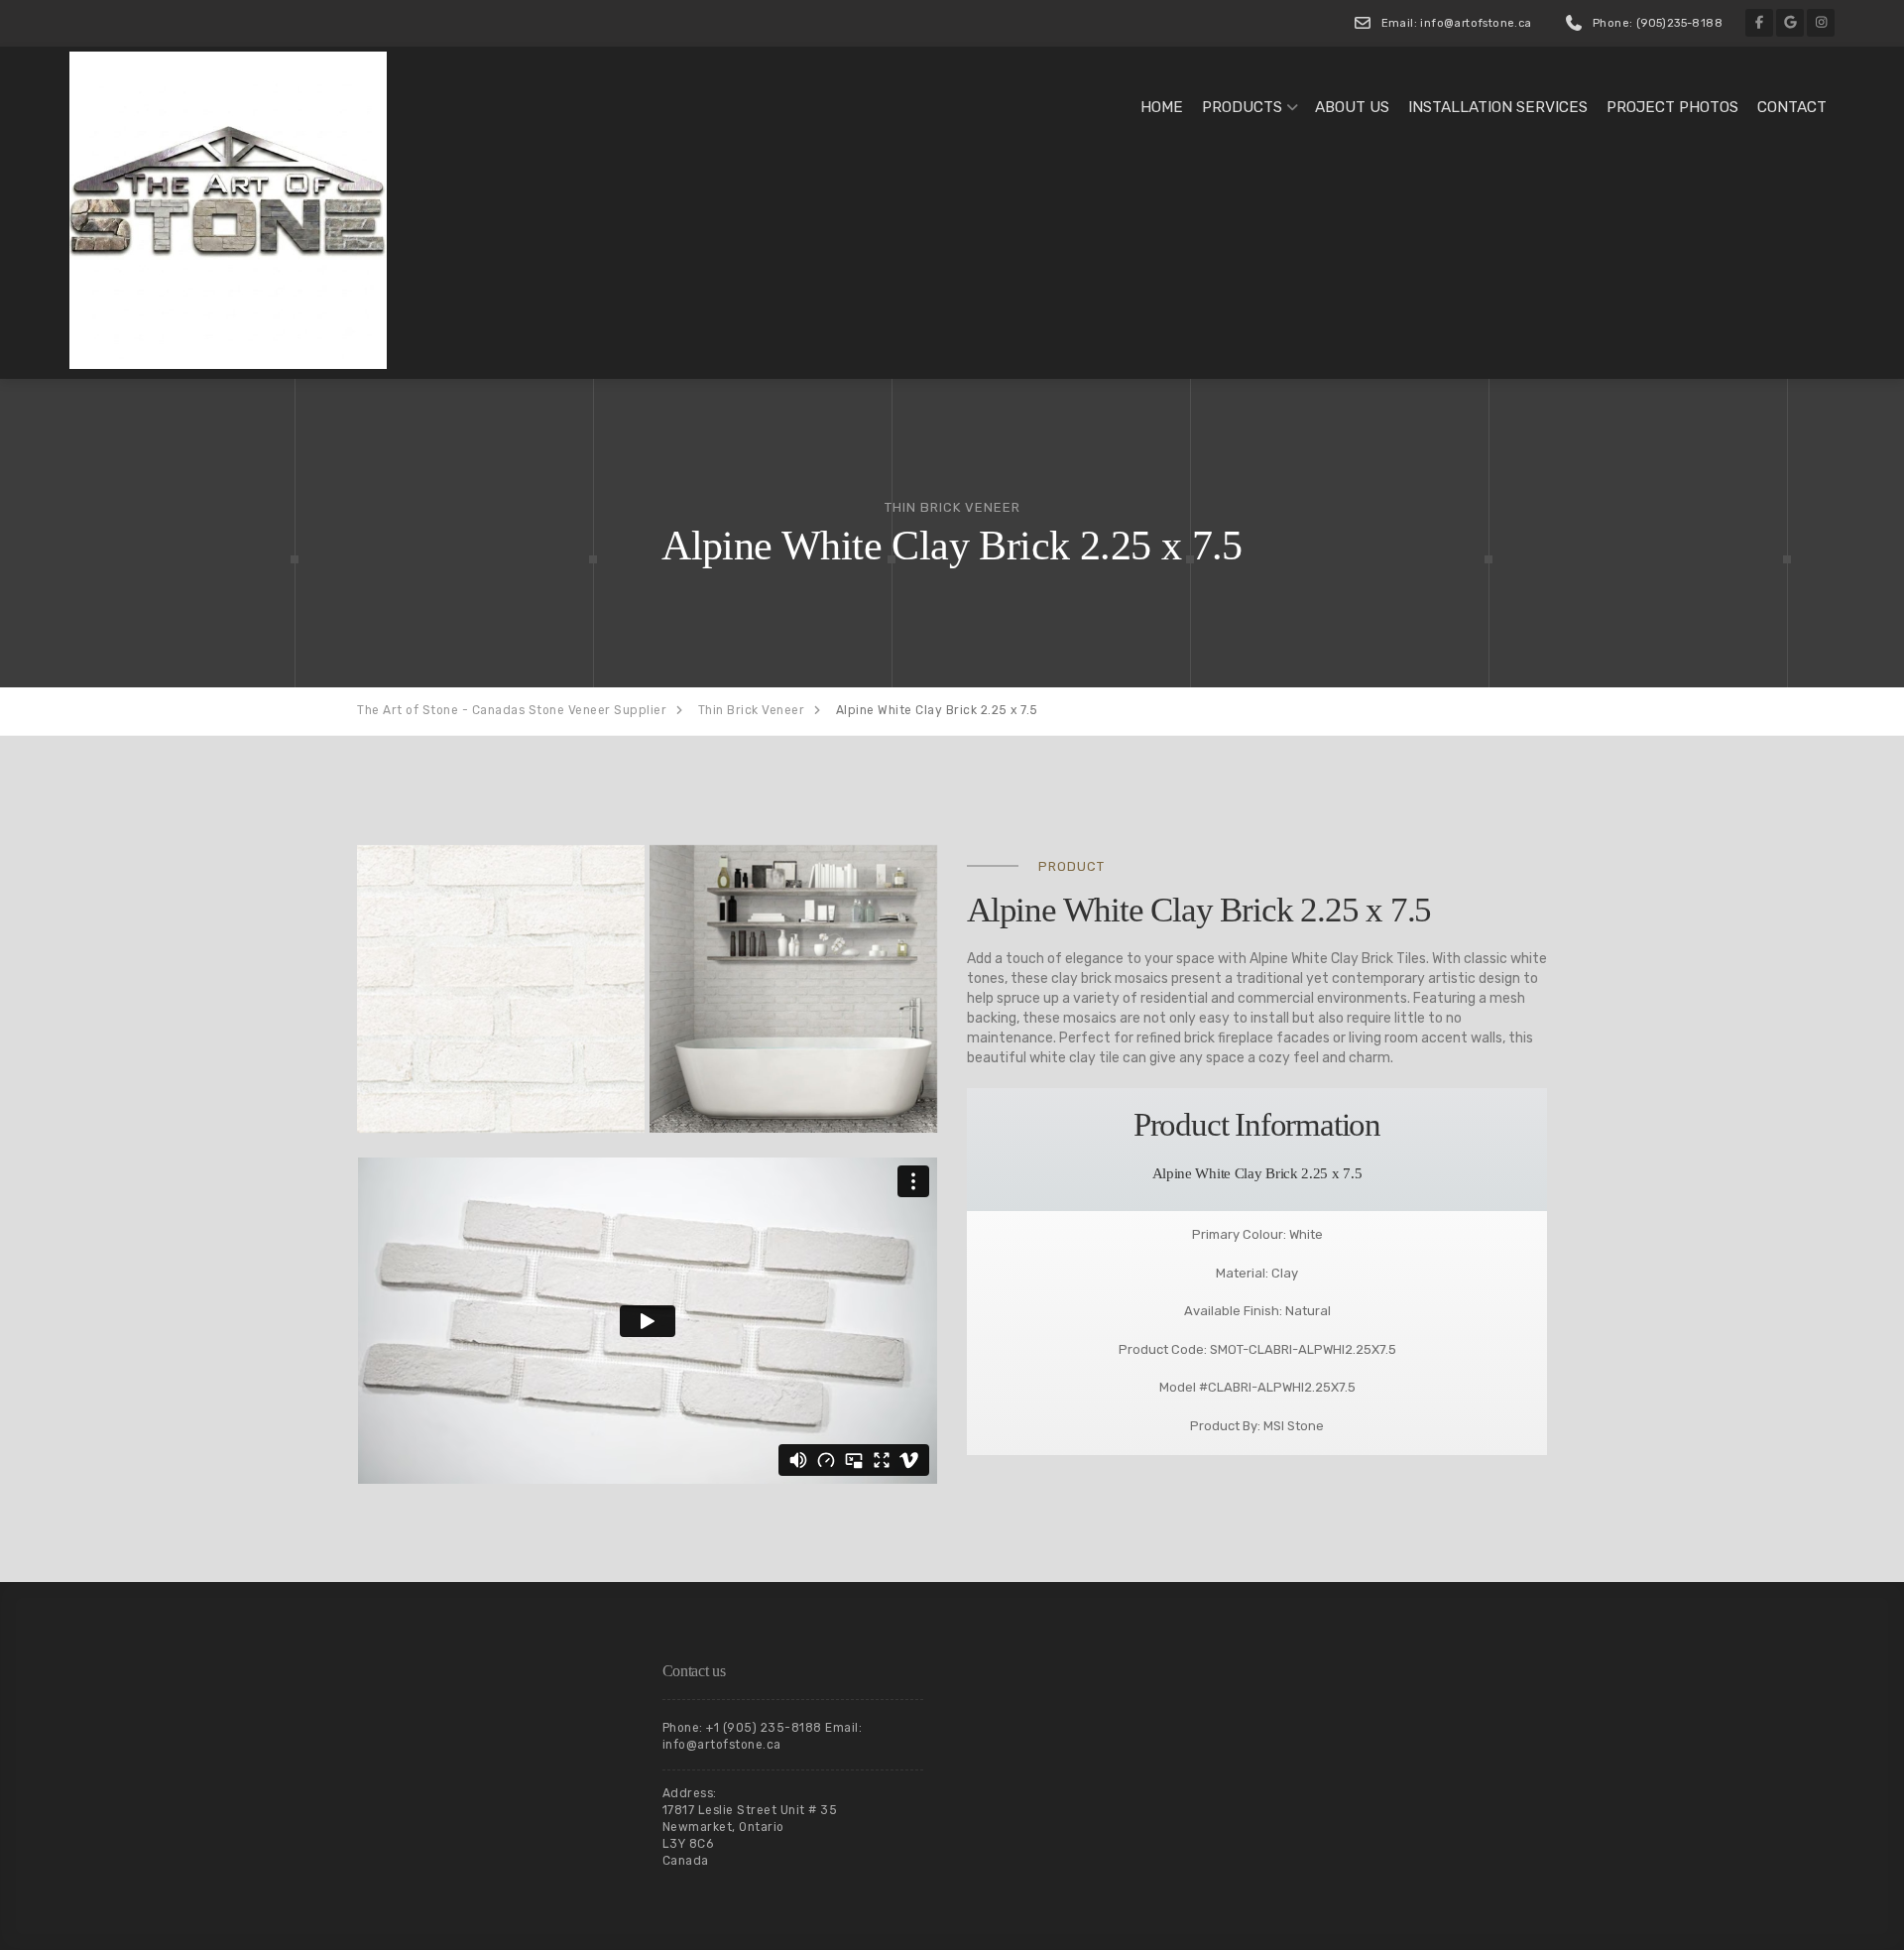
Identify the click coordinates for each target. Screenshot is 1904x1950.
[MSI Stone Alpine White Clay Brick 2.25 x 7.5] (793, 989)
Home (1162, 107)
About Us (1352, 107)
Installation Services (1498, 107)
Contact (1792, 107)
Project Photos (1672, 107)
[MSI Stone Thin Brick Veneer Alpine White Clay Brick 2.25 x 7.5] (501, 989)
